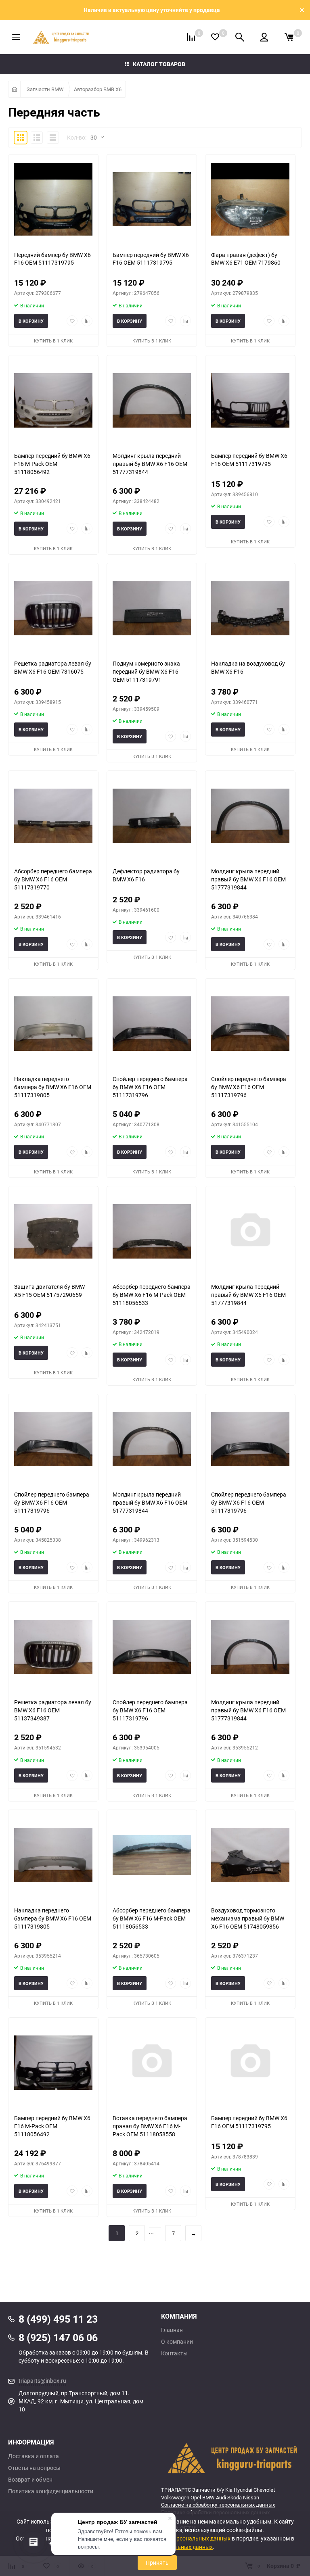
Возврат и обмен (30, 2480)
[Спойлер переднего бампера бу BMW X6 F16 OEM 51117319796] (152, 1024)
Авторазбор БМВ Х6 (98, 89)
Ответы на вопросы (34, 2468)
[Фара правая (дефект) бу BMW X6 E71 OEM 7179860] (250, 199)
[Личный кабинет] (264, 37)
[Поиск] (240, 37)
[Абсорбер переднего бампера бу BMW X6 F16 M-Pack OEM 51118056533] (152, 1231)
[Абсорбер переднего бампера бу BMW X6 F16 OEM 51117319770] (53, 816)
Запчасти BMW (45, 89)
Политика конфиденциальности (51, 2491)
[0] (289, 37)
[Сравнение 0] (191, 37)
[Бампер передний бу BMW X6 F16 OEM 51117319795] (152, 199)
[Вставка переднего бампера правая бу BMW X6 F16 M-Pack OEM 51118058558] (152, 2063)
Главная (172, 2330)
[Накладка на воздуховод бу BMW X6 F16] (250, 608)
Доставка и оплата (34, 2456)
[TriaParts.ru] (231, 2458)
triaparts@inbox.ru (42, 2381)
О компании (177, 2342)
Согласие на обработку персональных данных (218, 2505)
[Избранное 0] (215, 37)
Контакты (174, 2353)
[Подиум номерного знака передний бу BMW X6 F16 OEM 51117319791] (152, 608)
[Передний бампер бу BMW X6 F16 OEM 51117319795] (53, 199)
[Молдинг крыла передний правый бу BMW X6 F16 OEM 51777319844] (250, 1231)
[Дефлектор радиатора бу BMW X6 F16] (152, 816)
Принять (157, 2562)
